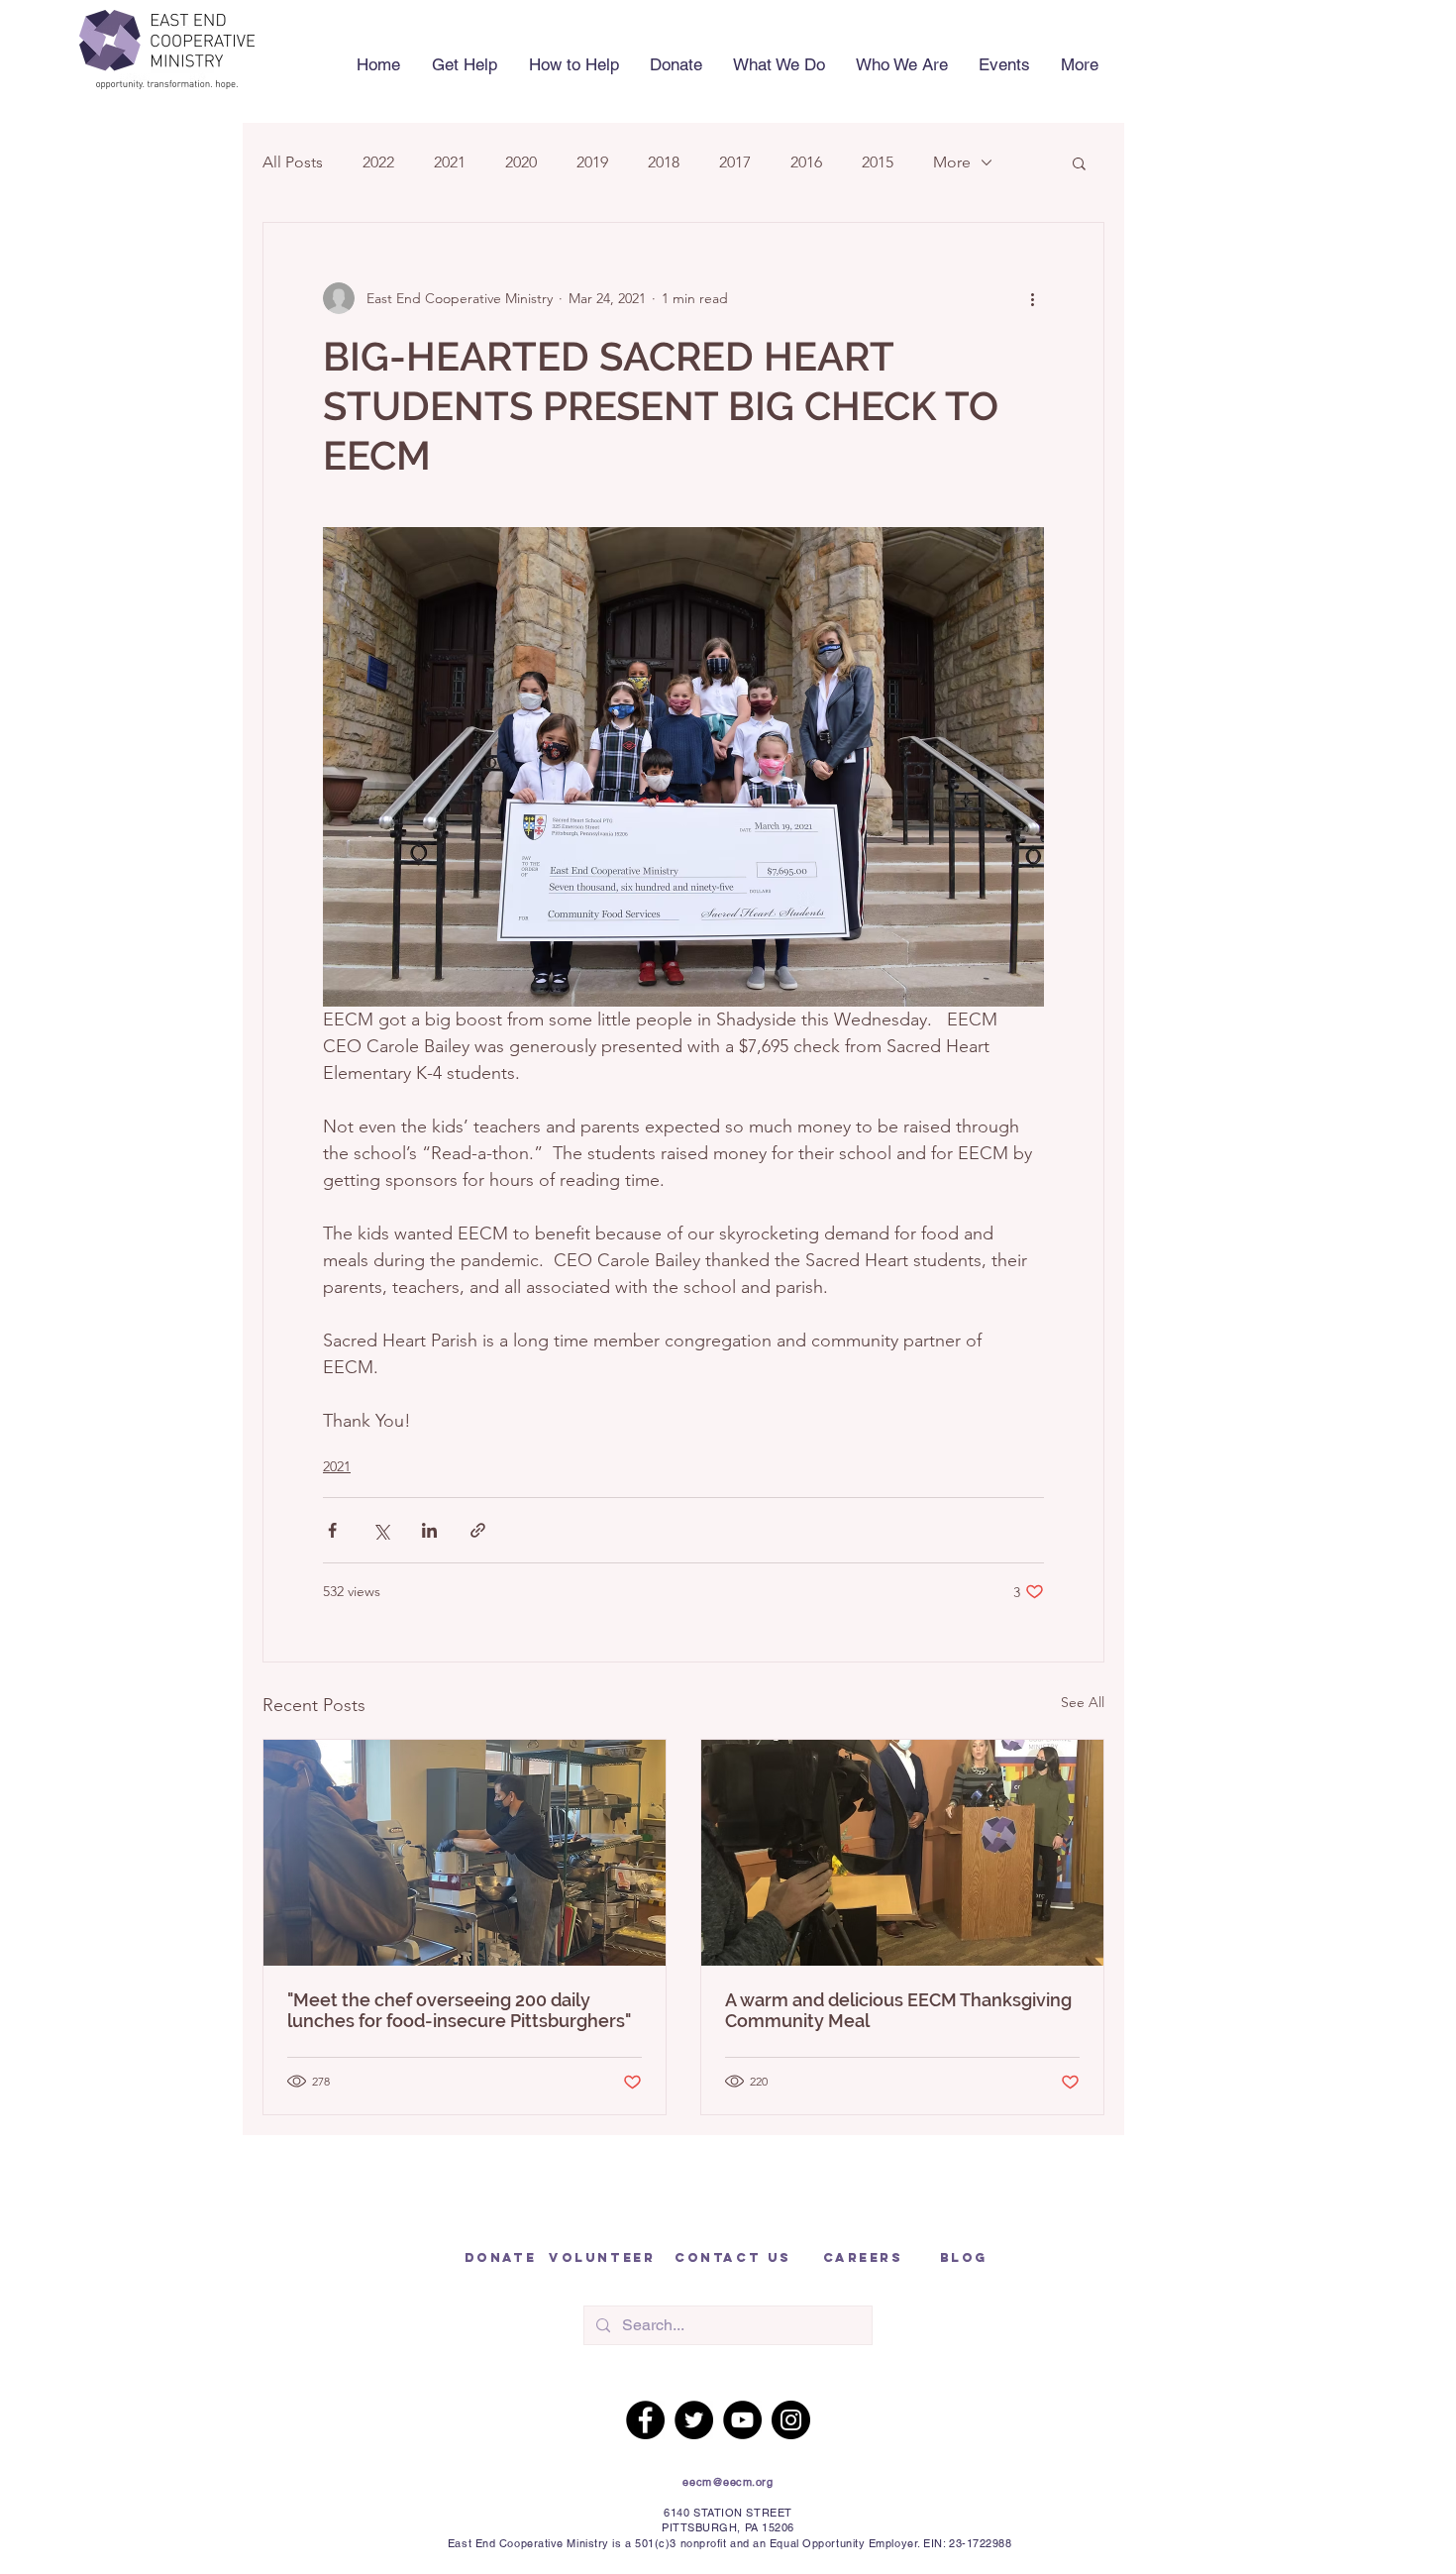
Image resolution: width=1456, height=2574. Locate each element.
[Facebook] (645, 2420)
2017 (735, 162)
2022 (378, 162)
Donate (500, 2257)
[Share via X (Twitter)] (381, 1530)
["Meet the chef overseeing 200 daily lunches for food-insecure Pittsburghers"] (465, 1853)
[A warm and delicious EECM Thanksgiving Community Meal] (902, 1853)
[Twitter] (694, 2420)
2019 (592, 162)
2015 (878, 162)
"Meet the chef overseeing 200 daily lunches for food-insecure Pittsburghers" (459, 2010)
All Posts (293, 162)
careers (863, 2257)
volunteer (602, 2257)
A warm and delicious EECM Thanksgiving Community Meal (898, 2010)
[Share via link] (478, 1530)
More (952, 162)
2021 (450, 162)
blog (964, 2257)
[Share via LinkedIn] (429, 1530)
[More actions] (1032, 298)
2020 (521, 162)
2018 (664, 162)
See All (1083, 1702)
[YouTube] (742, 2420)
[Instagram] (791, 2420)
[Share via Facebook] (332, 1530)
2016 (806, 162)
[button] (573, 64)
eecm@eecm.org (728, 2482)
